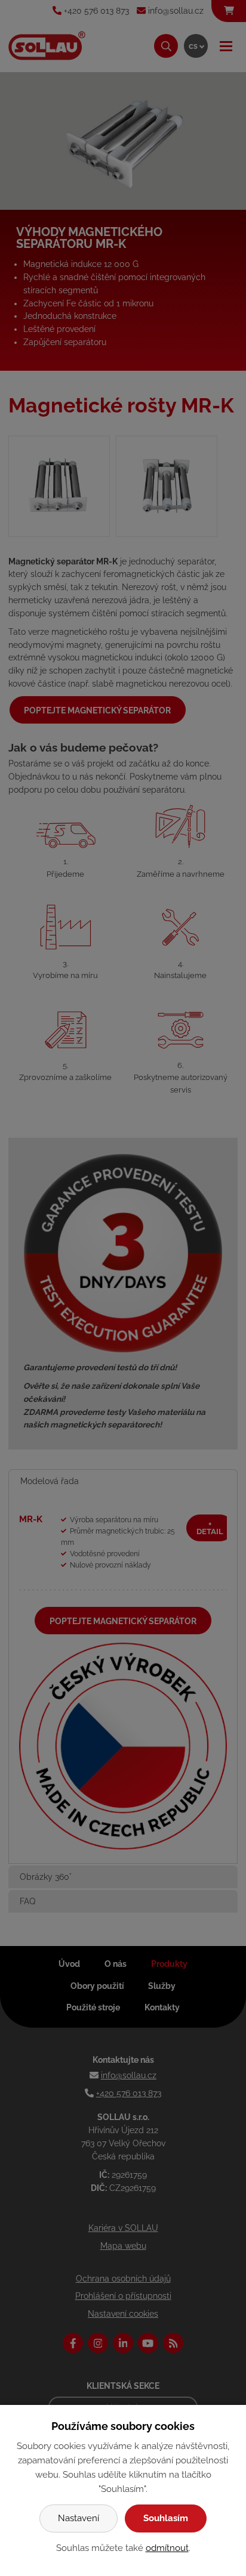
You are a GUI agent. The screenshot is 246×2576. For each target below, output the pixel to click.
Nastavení (79, 2518)
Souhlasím (166, 2518)
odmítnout (167, 2548)
